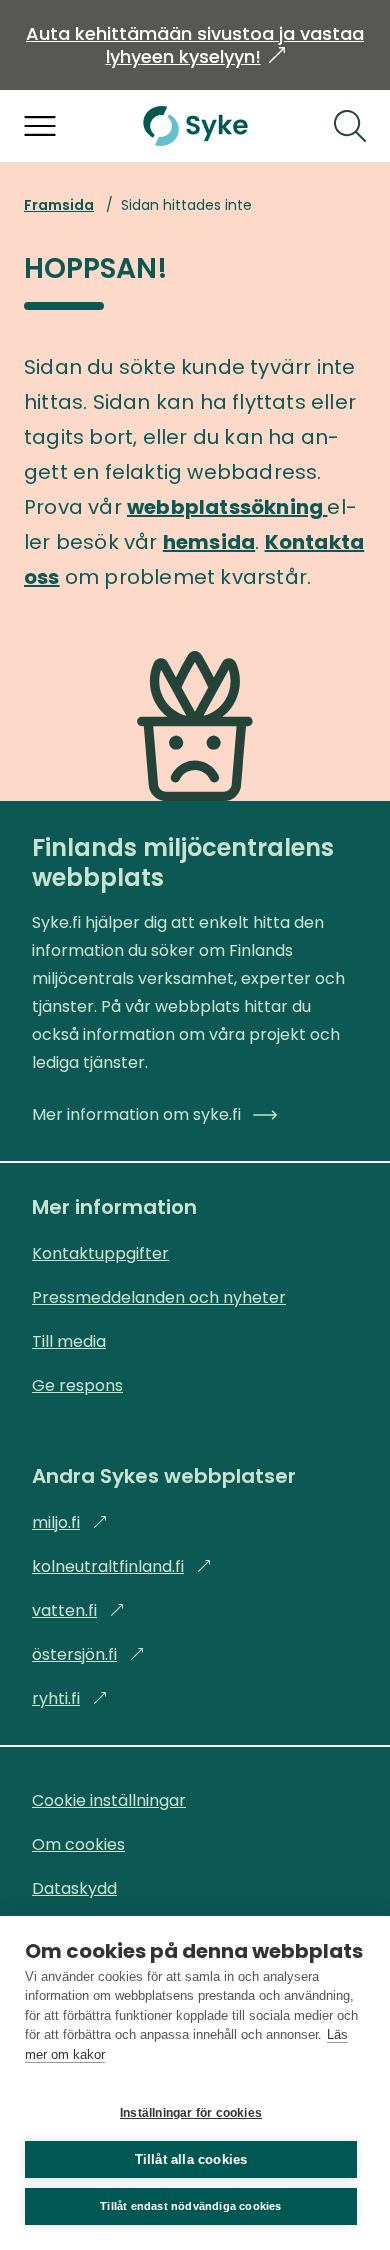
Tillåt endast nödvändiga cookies (190, 2206)
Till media (69, 1341)
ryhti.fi (70, 1698)
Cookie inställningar (109, 1800)
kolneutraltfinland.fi (122, 1566)
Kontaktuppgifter (100, 1253)
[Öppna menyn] (40, 126)
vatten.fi (78, 1610)
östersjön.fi (88, 1654)
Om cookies (78, 1844)
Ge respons (77, 1385)
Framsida (59, 205)
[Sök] (350, 126)
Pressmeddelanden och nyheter (159, 1297)
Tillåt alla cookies (191, 2159)
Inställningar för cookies (191, 2113)
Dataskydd (74, 1888)
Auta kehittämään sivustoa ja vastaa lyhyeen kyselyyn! (195, 45)
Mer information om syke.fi (136, 1114)
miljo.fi (70, 1522)
